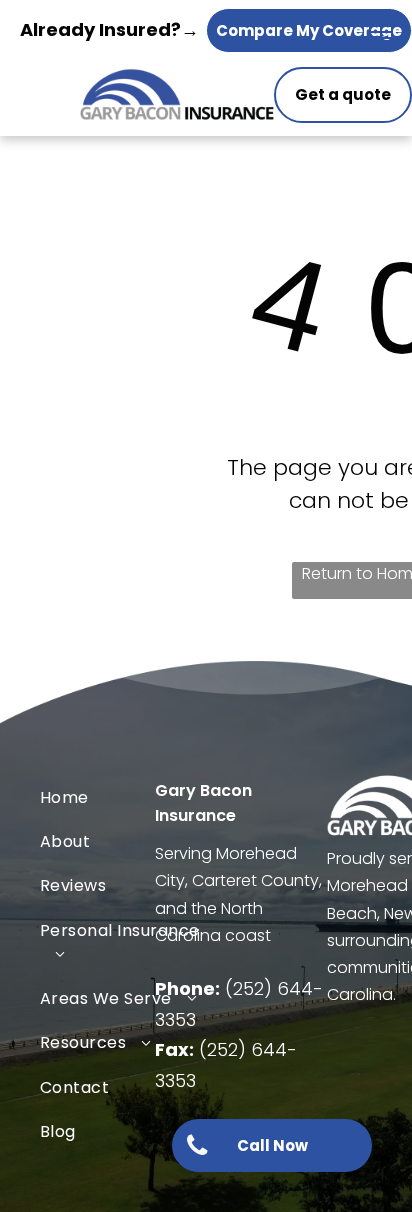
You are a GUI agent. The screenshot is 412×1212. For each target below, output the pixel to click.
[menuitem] (121, 797)
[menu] (382, 32)
